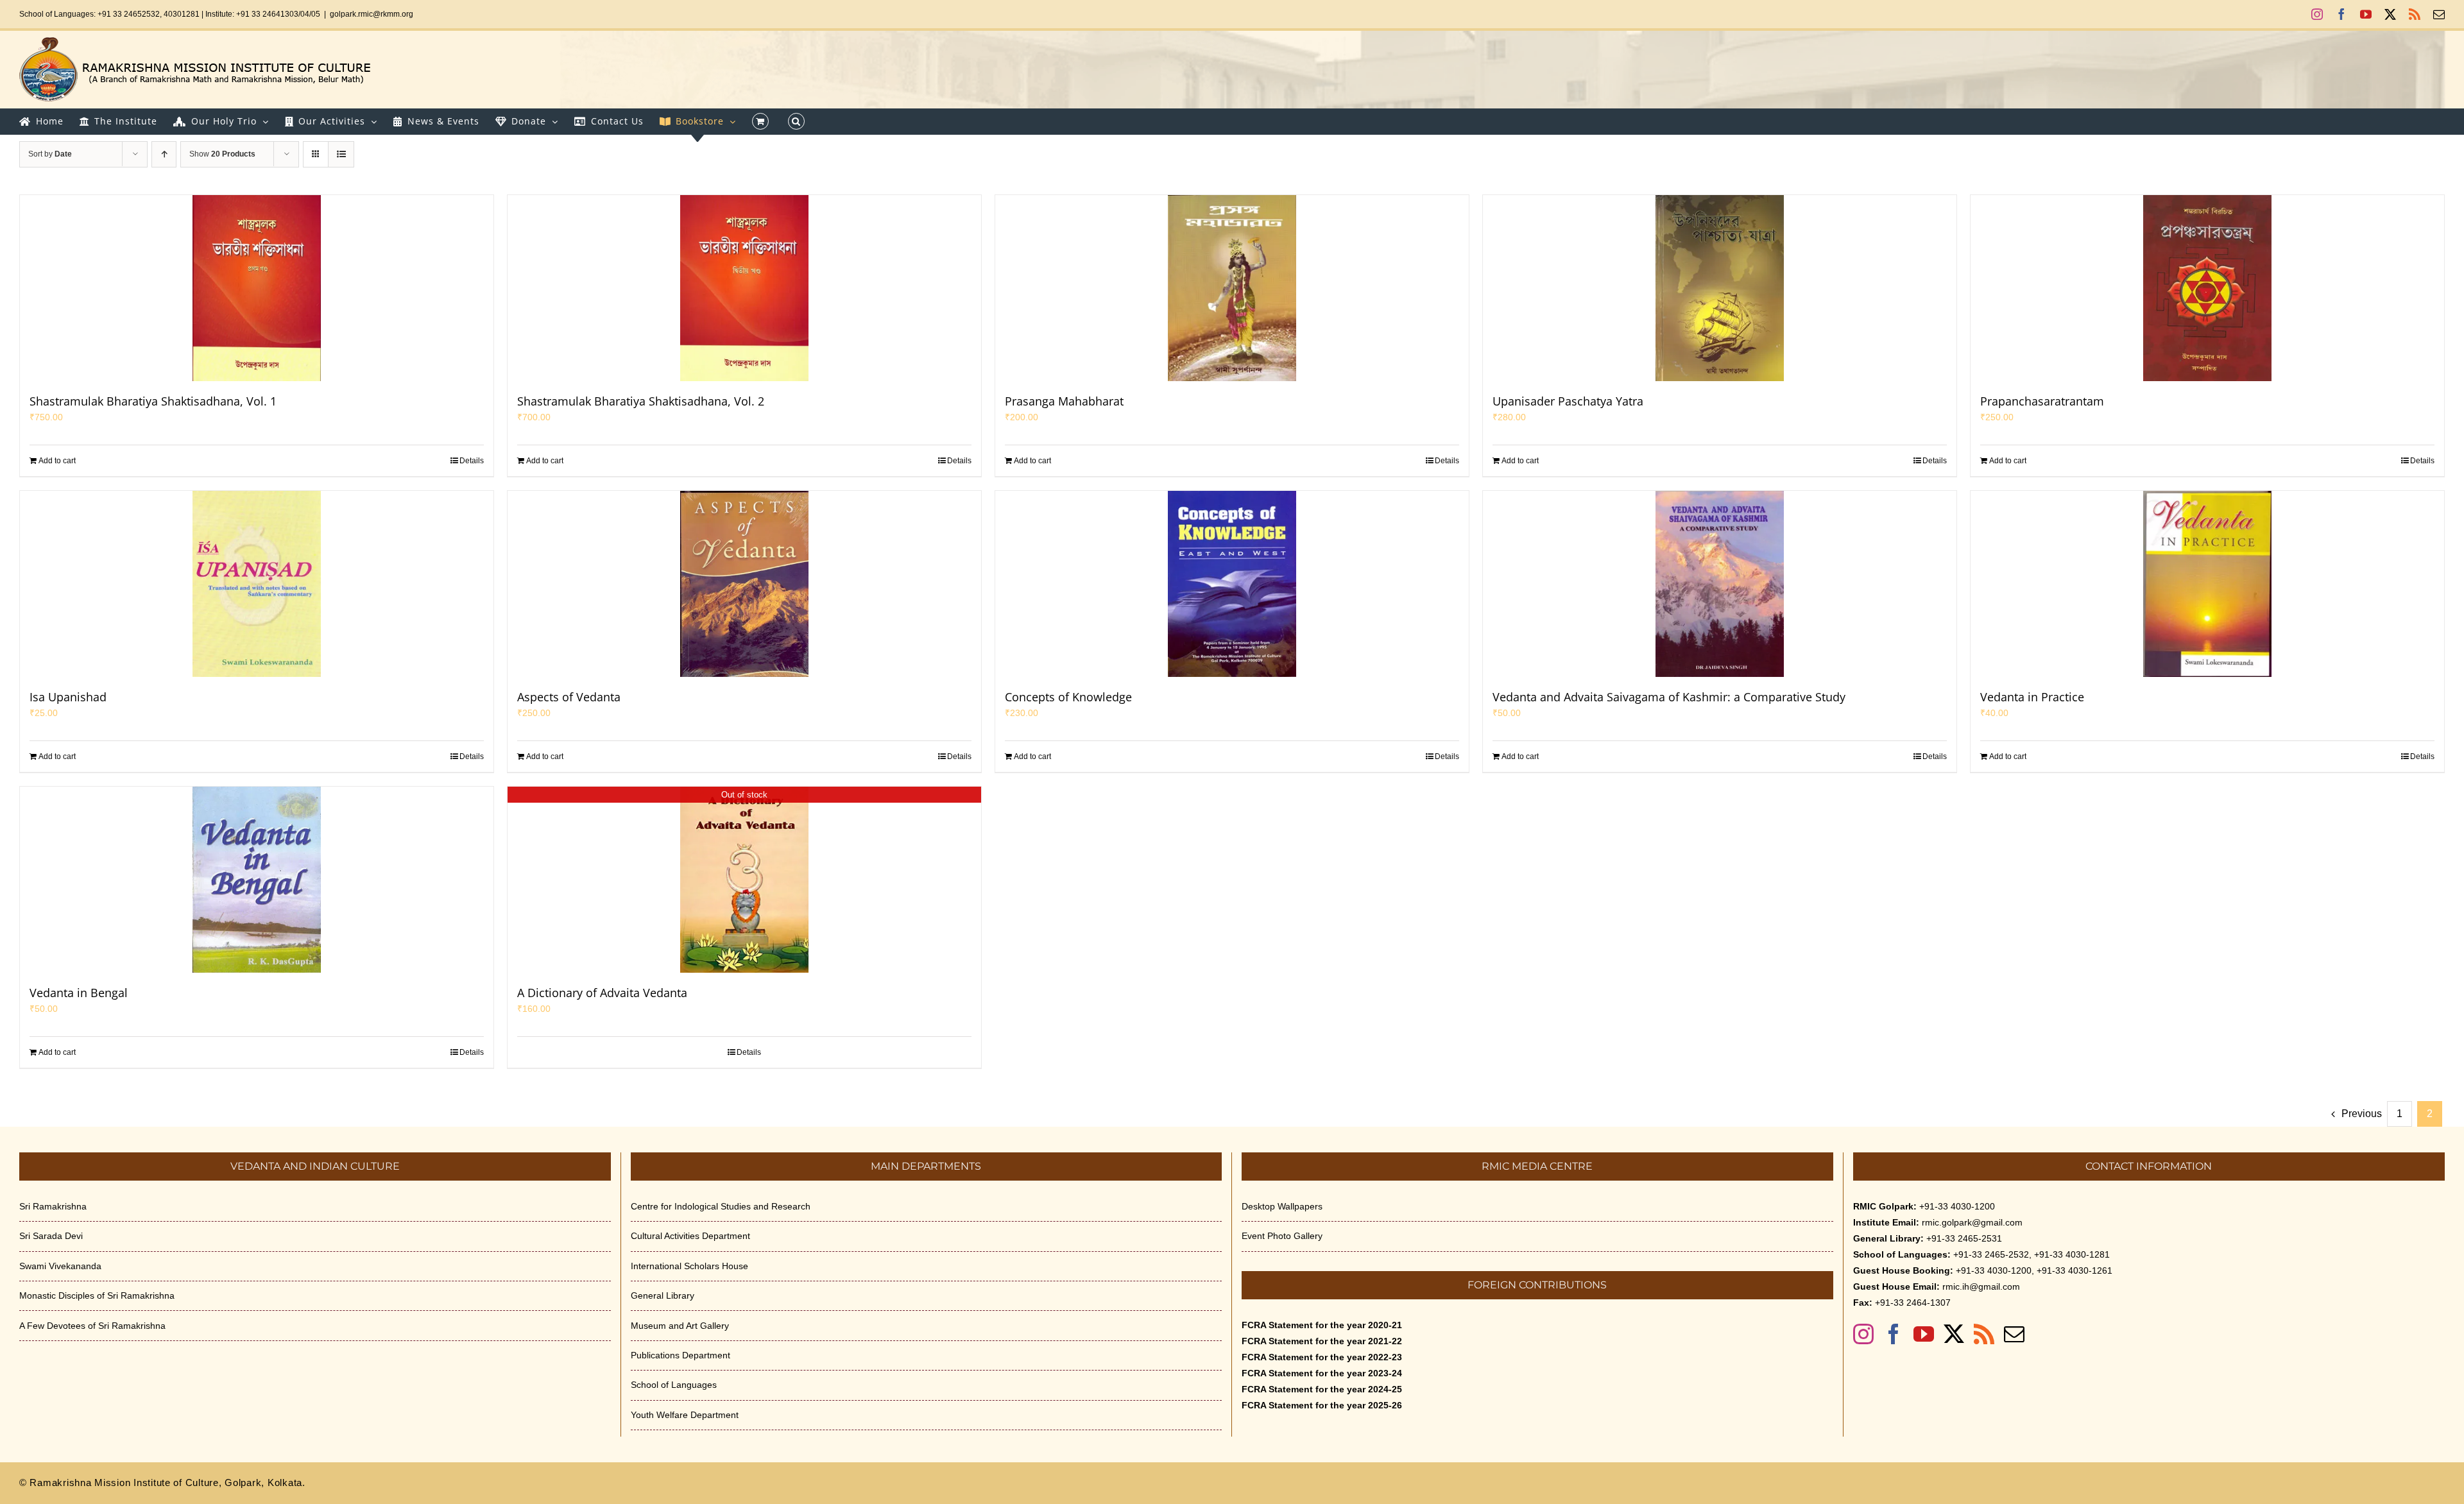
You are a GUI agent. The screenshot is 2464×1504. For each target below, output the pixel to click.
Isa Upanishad (68, 697)
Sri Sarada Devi (51, 1236)
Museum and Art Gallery (680, 1326)
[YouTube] (1924, 1334)
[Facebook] (1894, 1334)
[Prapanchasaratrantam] (2207, 288)
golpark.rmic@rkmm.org (372, 14)
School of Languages (674, 1385)
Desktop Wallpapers (1282, 1206)
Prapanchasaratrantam (2042, 401)
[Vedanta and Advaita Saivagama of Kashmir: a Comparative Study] (1720, 584)
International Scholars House (689, 1266)
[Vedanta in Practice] (2207, 584)
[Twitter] (1954, 1334)
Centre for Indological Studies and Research (721, 1206)
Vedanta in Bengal (79, 993)
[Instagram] (1863, 1334)
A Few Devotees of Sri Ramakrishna (92, 1326)
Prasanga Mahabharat (1064, 401)
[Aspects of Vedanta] (744, 584)
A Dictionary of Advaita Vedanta (602, 993)
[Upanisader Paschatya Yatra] (1720, 288)
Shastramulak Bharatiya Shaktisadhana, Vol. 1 (153, 401)
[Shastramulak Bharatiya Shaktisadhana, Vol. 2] (744, 288)
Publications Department (680, 1355)
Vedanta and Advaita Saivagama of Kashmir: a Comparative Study (1669, 697)
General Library (663, 1295)
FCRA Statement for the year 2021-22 (1322, 1341)
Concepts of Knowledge (1068, 697)
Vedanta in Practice (2032, 697)
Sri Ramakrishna (53, 1206)
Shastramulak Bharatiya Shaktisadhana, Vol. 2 (641, 401)
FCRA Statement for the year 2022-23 (1322, 1357)
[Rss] (1984, 1334)
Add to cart (57, 461)
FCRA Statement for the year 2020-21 (1322, 1325)
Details (472, 461)
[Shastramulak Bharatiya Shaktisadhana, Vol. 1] (257, 288)
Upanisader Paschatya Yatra (1568, 401)
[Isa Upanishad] (257, 584)
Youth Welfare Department (685, 1415)
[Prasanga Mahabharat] (1232, 288)
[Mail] (2014, 1334)
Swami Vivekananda (60, 1266)
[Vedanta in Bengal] (257, 880)
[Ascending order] (164, 154)
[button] (796, 121)
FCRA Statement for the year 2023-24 (1322, 1373)
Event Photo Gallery (1282, 1236)
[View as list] (341, 154)
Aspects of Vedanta (569, 697)
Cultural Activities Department (690, 1236)
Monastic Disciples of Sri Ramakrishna (97, 1295)
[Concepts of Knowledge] (1232, 584)
